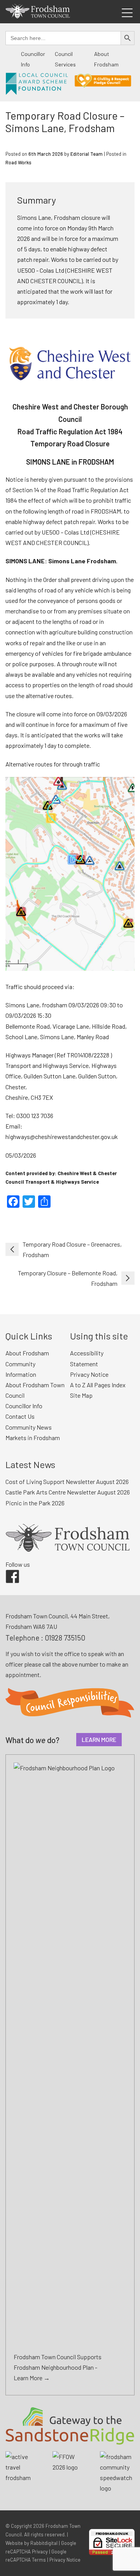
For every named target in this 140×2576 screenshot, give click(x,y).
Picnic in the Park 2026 (35, 1503)
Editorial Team (87, 154)
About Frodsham (27, 1353)
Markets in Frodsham (33, 1438)
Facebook (7, 1570)
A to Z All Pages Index (98, 1385)
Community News (29, 1427)
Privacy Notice (89, 1374)
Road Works (18, 162)
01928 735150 (65, 1638)
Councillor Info (24, 1406)
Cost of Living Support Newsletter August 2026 (67, 1481)
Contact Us (20, 1416)
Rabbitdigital (44, 2543)
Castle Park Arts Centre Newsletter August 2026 (68, 1492)
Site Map (81, 1395)
